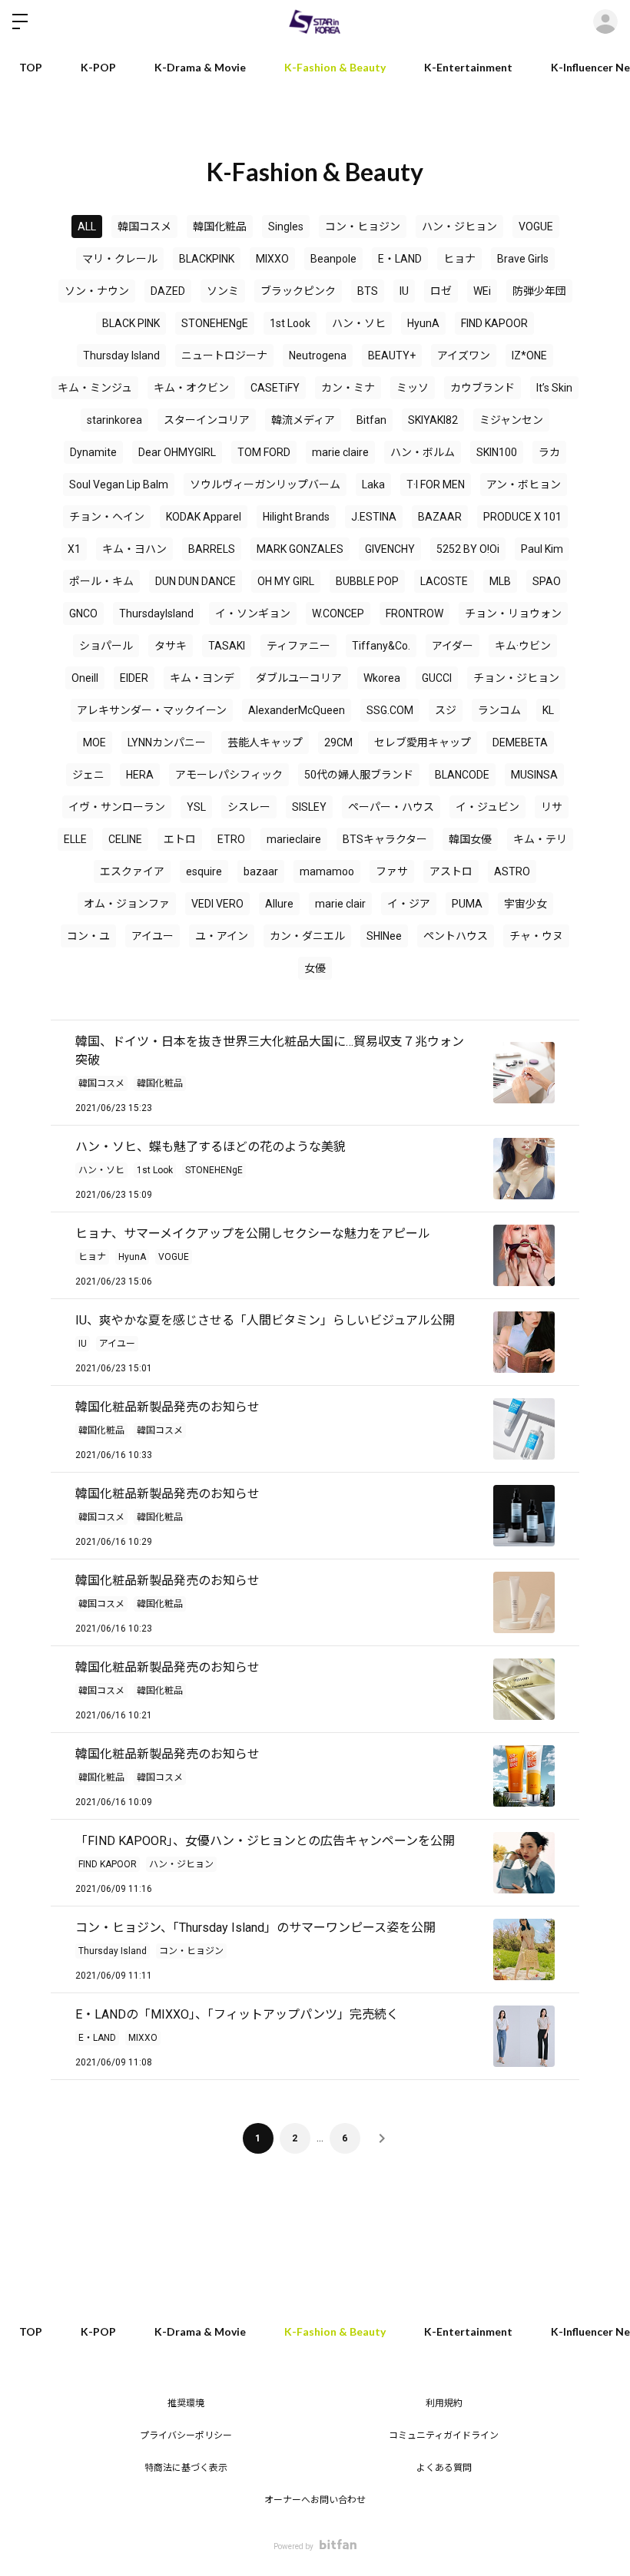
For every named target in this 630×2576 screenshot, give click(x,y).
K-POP (98, 67)
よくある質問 (444, 2468)
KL (548, 710)
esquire (204, 871)
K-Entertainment (468, 67)
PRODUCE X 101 (522, 517)
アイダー (453, 646)
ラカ (549, 452)
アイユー (153, 936)
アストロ (451, 871)
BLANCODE (462, 775)
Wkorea (382, 678)
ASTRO (512, 871)
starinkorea (114, 420)
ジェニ (88, 775)
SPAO (547, 581)
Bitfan (371, 420)
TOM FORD (264, 452)
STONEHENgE (215, 323)
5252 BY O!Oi (468, 549)
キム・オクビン (191, 388)
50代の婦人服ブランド (359, 775)
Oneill (85, 678)
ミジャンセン (511, 420)
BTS (368, 291)
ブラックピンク (298, 291)
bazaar (261, 871)
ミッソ (413, 388)
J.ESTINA (374, 517)
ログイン (605, 21)
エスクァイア (132, 871)
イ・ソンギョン (253, 613)
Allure (279, 904)
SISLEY (309, 807)
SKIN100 (497, 452)
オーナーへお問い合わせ (315, 2500)
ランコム (499, 710)
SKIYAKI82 (433, 420)
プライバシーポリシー (186, 2435)
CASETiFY (275, 388)
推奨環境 (186, 2403)
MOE (94, 742)
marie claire (340, 452)
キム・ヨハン (134, 549)
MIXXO (272, 259)
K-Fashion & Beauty (335, 67)
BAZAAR (440, 517)
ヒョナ (459, 259)
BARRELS (212, 549)
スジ (446, 710)
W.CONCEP (338, 613)
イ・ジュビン (487, 807)
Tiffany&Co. (381, 646)
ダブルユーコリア (299, 678)
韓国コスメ (144, 227)
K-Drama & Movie (200, 67)
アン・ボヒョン (524, 484)
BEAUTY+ (392, 355)
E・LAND (400, 259)
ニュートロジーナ (224, 355)
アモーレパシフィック (229, 775)
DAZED (168, 291)
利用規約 (444, 2403)
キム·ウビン (523, 646)
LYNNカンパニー (167, 742)
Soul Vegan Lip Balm (119, 484)
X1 (74, 549)
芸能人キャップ (265, 742)
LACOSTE (444, 581)
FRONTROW (414, 613)
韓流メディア (303, 420)
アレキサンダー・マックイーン (152, 710)
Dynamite (93, 452)
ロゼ (441, 291)
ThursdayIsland (156, 613)
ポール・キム (101, 581)
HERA (140, 775)
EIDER (134, 678)
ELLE (75, 839)
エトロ (180, 839)
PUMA (467, 904)
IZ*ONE (529, 355)
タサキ (171, 646)
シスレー (249, 807)
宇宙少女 (526, 904)
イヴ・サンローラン (117, 807)
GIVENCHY (390, 549)
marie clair (340, 904)
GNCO (83, 613)
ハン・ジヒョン (459, 227)
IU (404, 291)
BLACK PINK (131, 323)
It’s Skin (554, 388)
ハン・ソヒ (359, 323)
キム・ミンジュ (95, 388)
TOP (31, 67)
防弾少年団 (539, 291)
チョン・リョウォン (513, 613)
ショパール (106, 646)
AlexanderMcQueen (297, 710)
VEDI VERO (217, 904)
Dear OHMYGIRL (177, 452)
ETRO (231, 839)
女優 (315, 968)
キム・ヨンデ (202, 678)
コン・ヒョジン (363, 227)
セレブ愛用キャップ (423, 742)
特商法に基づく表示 (186, 2468)
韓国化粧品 (220, 227)
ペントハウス (456, 936)
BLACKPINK (207, 259)
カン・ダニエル (307, 936)
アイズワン (464, 355)
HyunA (423, 323)
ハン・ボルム (423, 452)
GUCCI (437, 678)
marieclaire (294, 839)
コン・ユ (88, 936)
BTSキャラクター (385, 839)
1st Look (290, 323)
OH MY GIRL (286, 581)
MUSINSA (534, 775)
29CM (338, 742)
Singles (286, 227)
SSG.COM (390, 710)
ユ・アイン (222, 936)
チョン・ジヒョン (516, 678)
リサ (552, 807)
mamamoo (327, 871)
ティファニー (298, 646)
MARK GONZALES (300, 549)
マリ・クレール (120, 259)
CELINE (125, 839)
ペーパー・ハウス (391, 807)
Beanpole (333, 259)
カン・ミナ (348, 388)
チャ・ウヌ (536, 936)
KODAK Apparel (204, 517)
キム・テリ (540, 839)
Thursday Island (121, 355)
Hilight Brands (296, 517)
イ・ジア (409, 904)
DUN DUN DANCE (196, 581)
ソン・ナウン (97, 291)
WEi (482, 291)
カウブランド (482, 388)
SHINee (384, 936)
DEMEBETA (520, 742)
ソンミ (223, 291)
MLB (500, 581)
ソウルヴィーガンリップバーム (265, 484)
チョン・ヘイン (107, 517)
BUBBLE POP (367, 581)
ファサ (392, 871)
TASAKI (227, 646)
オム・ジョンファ (127, 904)
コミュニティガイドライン (444, 2435)
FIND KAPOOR (494, 323)
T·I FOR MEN (436, 484)
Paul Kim (542, 549)
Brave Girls (523, 259)
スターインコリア (207, 420)
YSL (196, 807)
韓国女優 (470, 839)
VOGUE (536, 227)
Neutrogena (318, 355)
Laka (373, 484)
